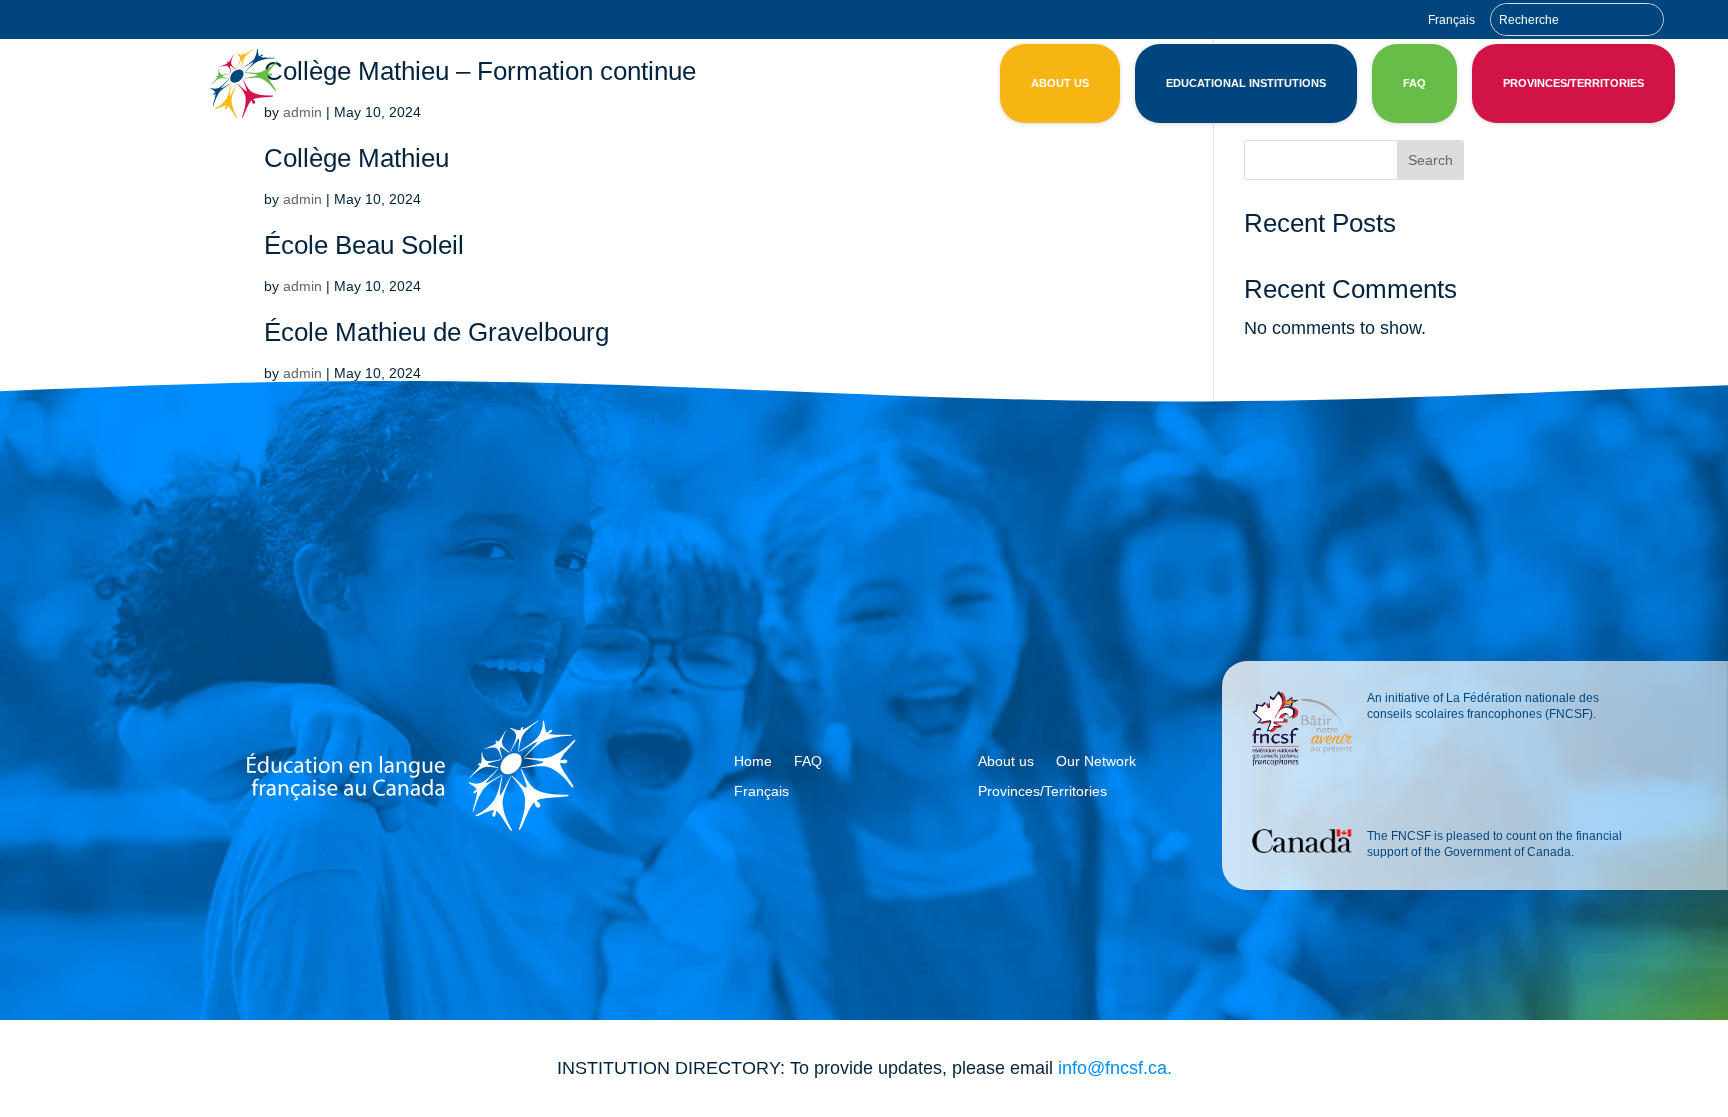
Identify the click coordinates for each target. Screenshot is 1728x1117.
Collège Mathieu (356, 158)
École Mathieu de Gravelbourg (436, 332)
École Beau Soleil (364, 245)
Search (1430, 160)
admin (302, 199)
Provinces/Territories (1573, 83)
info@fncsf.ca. (1115, 1068)
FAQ (1414, 83)
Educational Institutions (1246, 83)
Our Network (1096, 761)
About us (1060, 83)
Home (753, 761)
